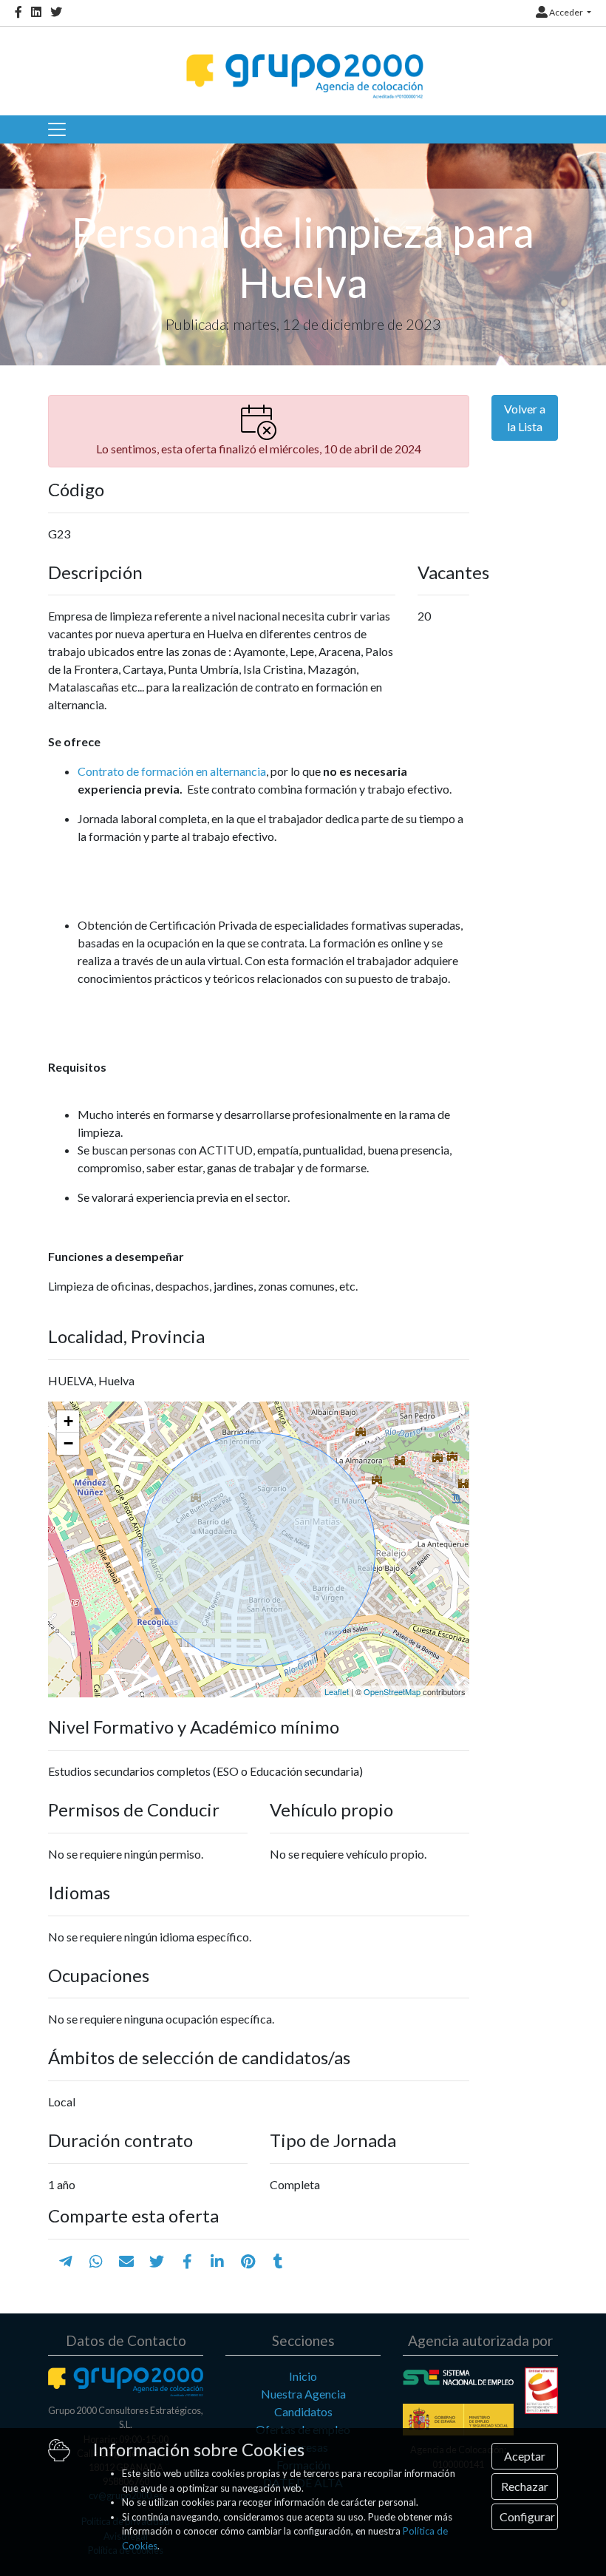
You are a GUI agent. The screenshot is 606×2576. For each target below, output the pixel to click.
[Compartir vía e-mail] (126, 2261)
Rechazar (525, 2486)
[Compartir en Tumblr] (278, 2261)
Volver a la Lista (525, 417)
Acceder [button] (566, 12)
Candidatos (303, 2411)
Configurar (527, 2516)
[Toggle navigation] (57, 129)
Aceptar (525, 2456)
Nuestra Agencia (303, 2394)
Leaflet (337, 1691)
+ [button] (68, 1421)
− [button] (68, 1443)
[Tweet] (157, 2261)
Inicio (303, 2376)
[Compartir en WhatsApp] (96, 2261)
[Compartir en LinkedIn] (217, 2261)
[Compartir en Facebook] (187, 2261)
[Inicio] (303, 63)
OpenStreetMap (392, 1691)
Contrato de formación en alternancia (172, 771)
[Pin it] (248, 2261)
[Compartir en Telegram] (66, 2261)
